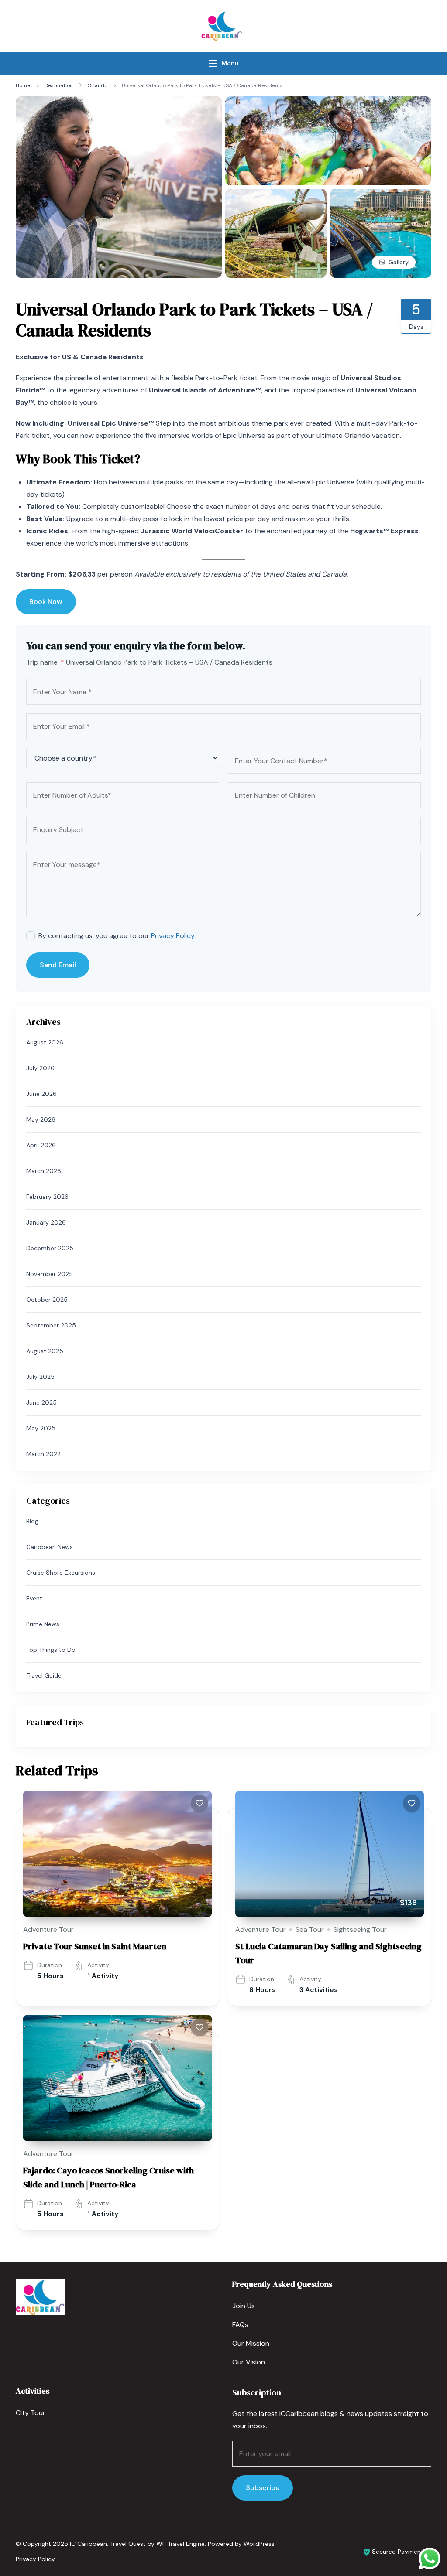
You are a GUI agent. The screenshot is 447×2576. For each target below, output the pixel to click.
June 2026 (41, 1094)
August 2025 (45, 1351)
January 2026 (46, 1222)
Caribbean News (50, 1547)
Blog (32, 1521)
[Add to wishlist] (199, 1803)
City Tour (31, 2413)
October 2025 (47, 1300)
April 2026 (41, 1145)
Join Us (244, 2306)
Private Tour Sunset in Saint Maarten (95, 1946)
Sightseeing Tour (360, 1929)
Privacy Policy (173, 936)
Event (34, 1598)
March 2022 (43, 1454)
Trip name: (45, 662)
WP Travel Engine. (181, 2544)
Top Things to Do (51, 1650)
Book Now (46, 602)
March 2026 (44, 1171)
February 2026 (47, 1197)
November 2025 (50, 1274)
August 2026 (45, 1042)
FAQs (240, 2325)
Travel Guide (44, 1675)
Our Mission (251, 2343)
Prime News (43, 1624)
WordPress (259, 2544)
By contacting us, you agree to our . (117, 936)
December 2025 (50, 1248)
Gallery (399, 262)
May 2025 (41, 1428)
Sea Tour (310, 1929)
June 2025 (41, 1402)
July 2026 (40, 1068)
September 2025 (51, 1325)
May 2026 (41, 1119)
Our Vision (249, 2362)
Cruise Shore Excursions (61, 1573)
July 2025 (40, 1377)
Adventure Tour (48, 1929)
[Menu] (213, 63)
